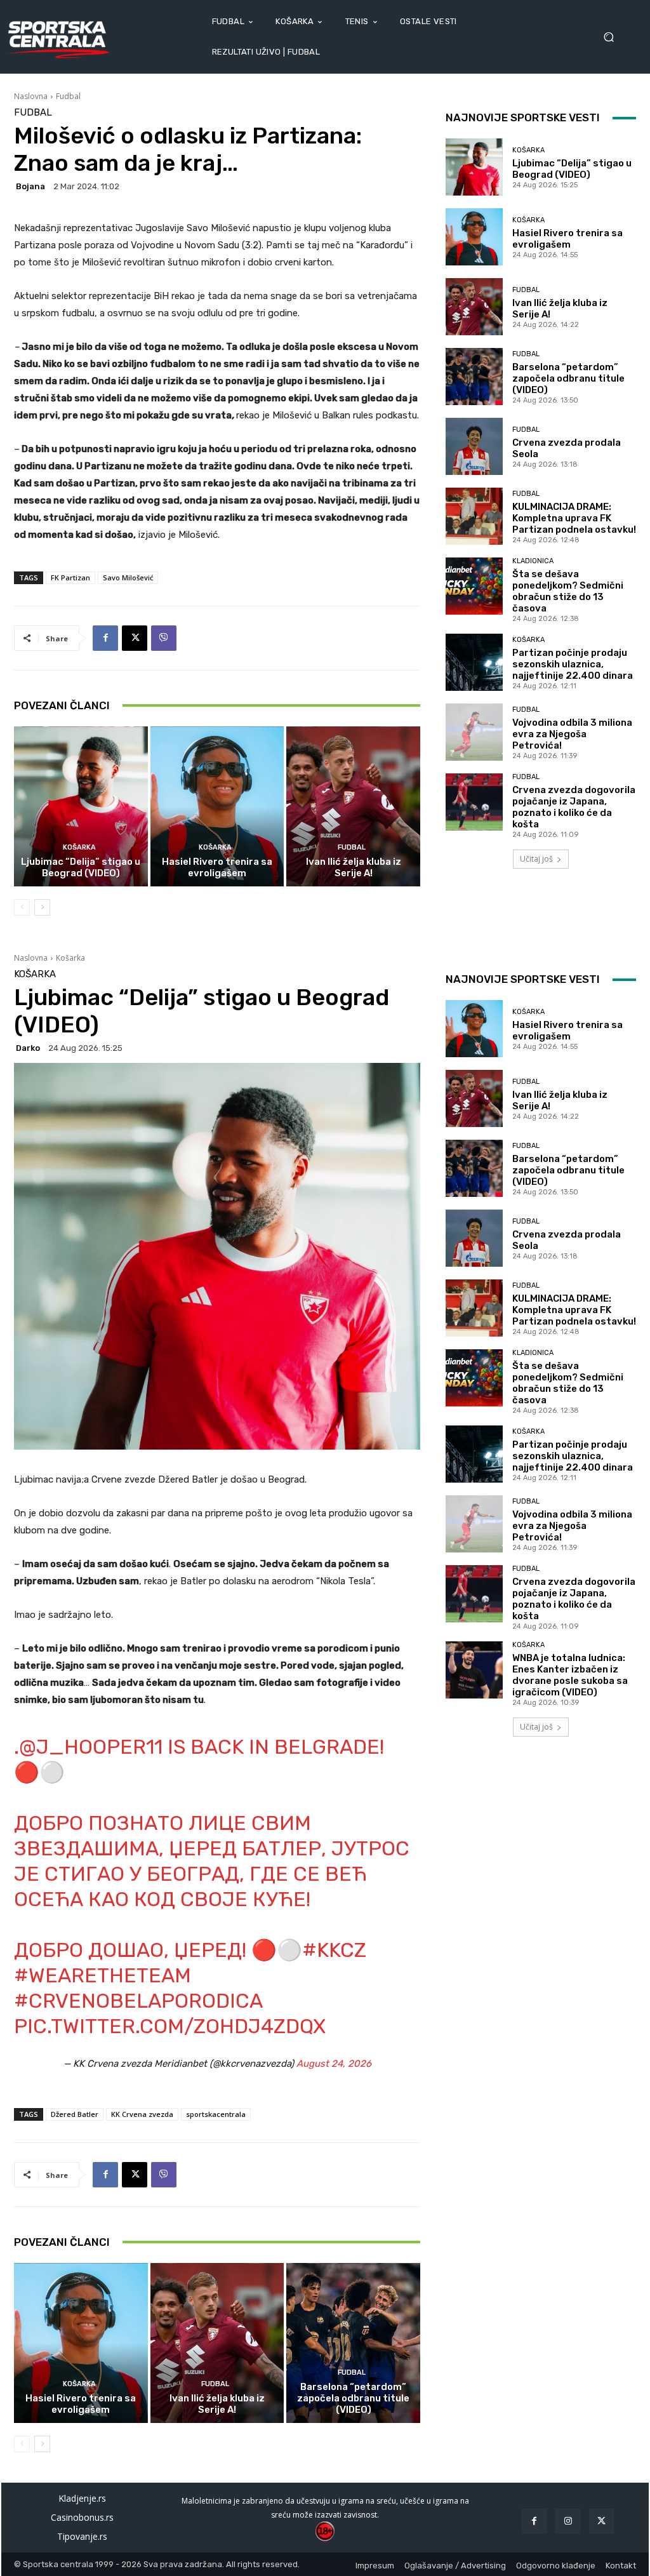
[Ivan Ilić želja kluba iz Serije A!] (353, 807)
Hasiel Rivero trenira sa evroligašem (217, 867)
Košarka (79, 847)
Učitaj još (536, 859)
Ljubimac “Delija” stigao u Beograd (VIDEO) (81, 867)
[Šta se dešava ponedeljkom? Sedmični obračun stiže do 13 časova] (474, 586)
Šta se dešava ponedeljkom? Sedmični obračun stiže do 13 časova (568, 591)
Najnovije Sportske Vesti (523, 117)
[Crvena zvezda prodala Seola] (474, 446)
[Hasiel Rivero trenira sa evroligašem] (217, 807)
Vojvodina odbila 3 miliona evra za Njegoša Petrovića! (572, 734)
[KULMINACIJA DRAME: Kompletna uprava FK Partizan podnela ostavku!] (474, 516)
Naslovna (31, 96)
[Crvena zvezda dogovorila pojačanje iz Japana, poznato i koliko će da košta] (474, 802)
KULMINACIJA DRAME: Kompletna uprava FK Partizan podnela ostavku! (574, 518)
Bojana (30, 186)
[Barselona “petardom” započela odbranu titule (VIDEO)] (474, 377)
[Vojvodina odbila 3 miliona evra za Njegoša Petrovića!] (474, 732)
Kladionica (533, 561)
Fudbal (68, 96)
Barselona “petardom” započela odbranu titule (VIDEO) (568, 378)
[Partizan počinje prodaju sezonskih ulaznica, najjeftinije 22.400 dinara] (474, 662)
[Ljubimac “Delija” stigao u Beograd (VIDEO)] (81, 807)
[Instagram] (568, 2521)
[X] (135, 638)
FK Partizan (70, 577)
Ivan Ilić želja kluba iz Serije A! (354, 867)
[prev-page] (22, 907)
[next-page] (42, 907)
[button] (613, 37)
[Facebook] (105, 638)
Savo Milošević (128, 577)
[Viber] (164, 638)
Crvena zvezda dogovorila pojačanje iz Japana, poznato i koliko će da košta (574, 807)
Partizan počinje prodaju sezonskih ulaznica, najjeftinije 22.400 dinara (573, 664)
